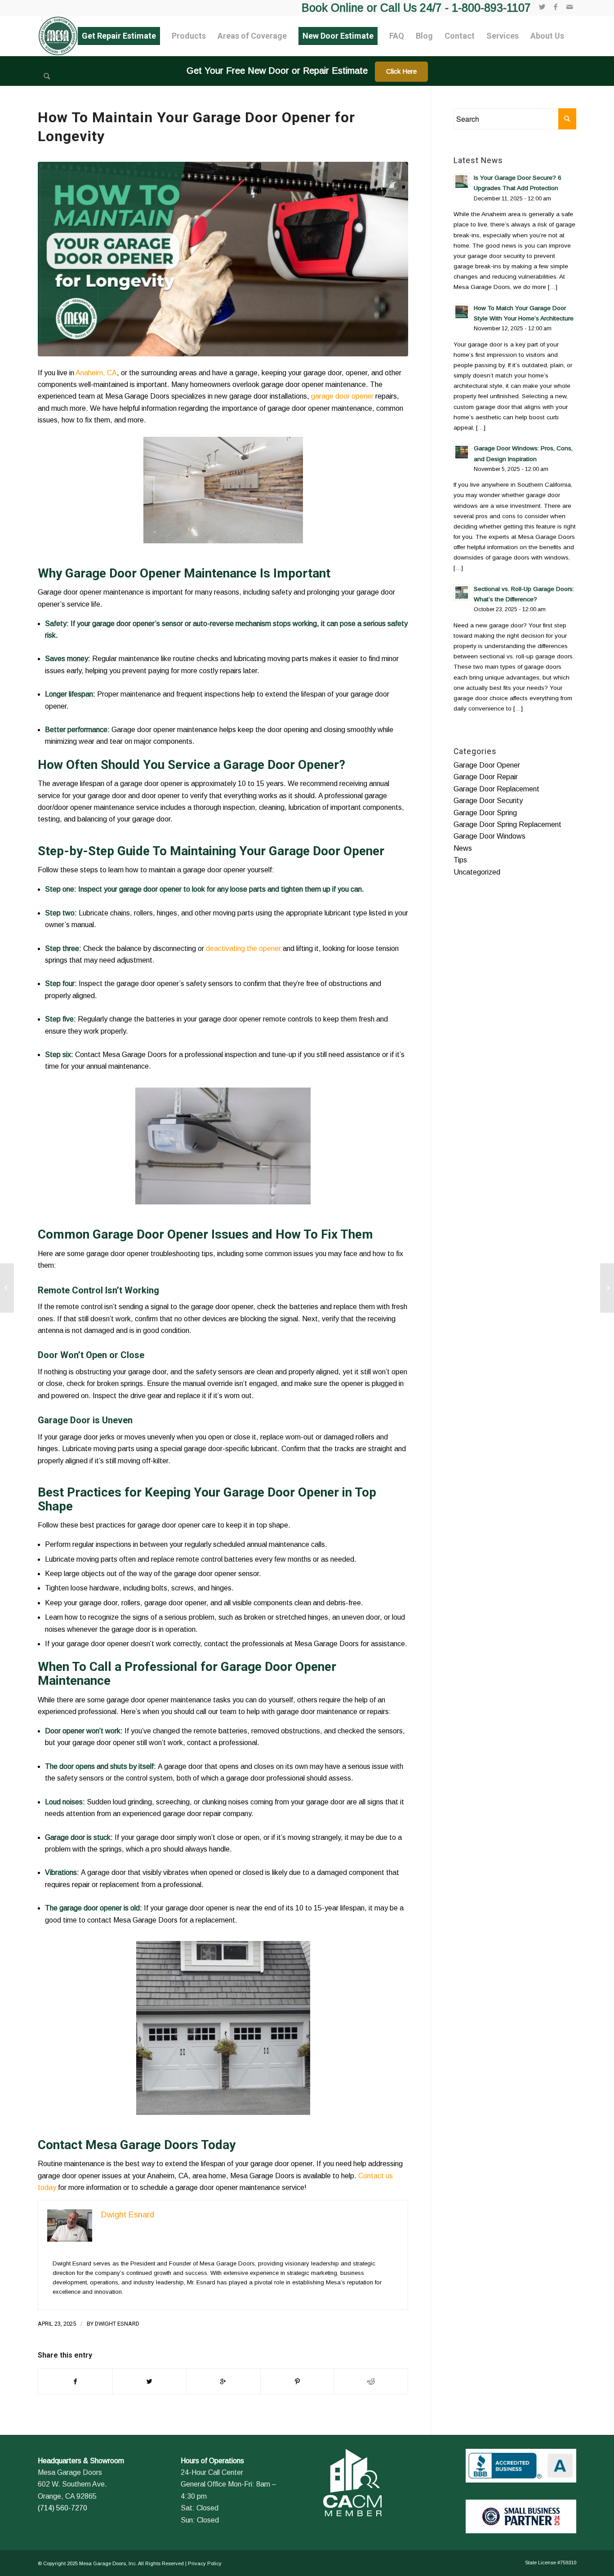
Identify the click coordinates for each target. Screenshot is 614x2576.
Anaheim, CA (96, 373)
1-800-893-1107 (491, 8)
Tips (460, 860)
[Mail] (570, 7)
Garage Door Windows (489, 836)
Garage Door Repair (486, 777)
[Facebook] (556, 7)
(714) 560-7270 (62, 2508)
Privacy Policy (205, 2563)
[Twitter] (542, 7)
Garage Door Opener (487, 765)
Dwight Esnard (117, 2324)
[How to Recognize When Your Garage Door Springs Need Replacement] (7, 1288)
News (463, 848)
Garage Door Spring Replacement (507, 824)
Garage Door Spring (485, 813)
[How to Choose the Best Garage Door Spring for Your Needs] (607, 1288)
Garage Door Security (488, 801)
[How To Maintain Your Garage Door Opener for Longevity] (223, 259)
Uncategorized (477, 872)
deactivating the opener (243, 948)
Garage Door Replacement (496, 789)
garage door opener (342, 396)
